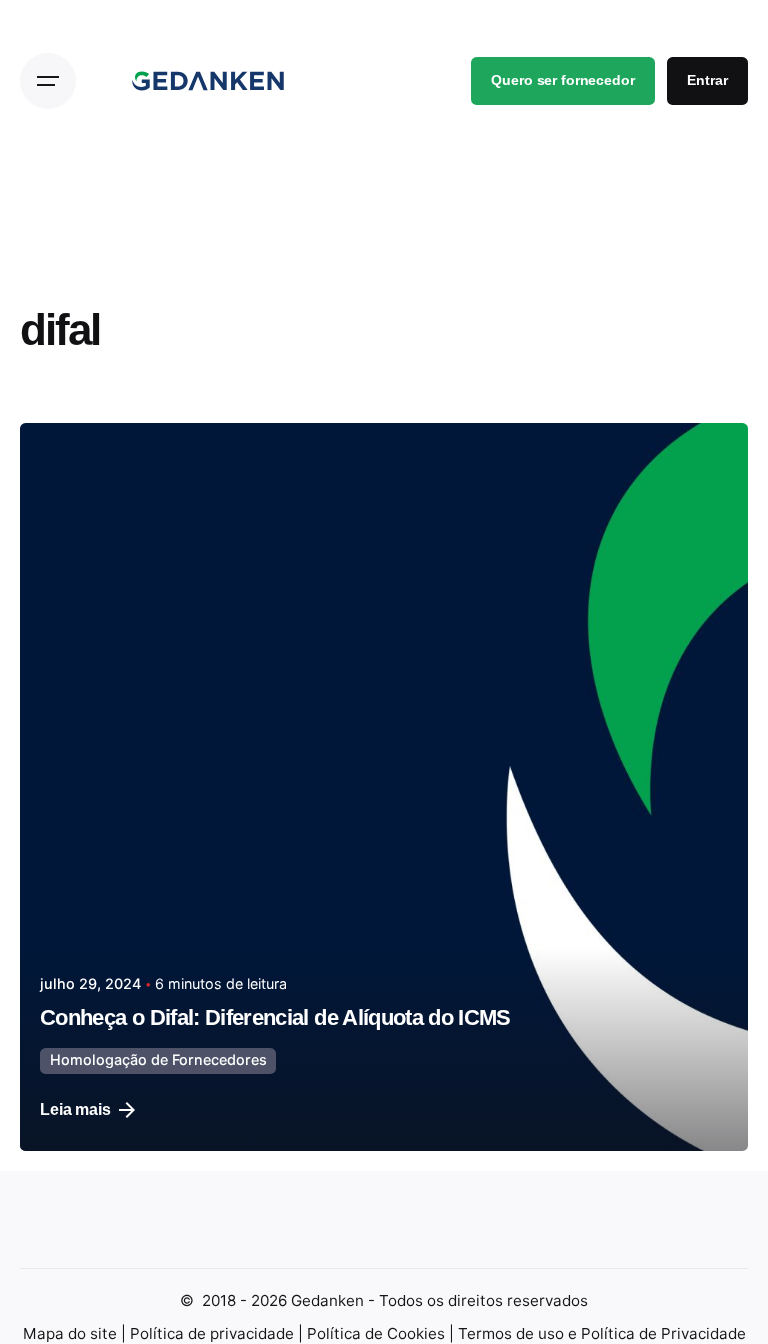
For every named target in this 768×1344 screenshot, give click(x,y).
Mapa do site (72, 1333)
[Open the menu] (48, 81)
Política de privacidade (214, 1333)
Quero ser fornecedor (562, 80)
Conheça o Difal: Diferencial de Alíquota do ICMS (278, 1017)
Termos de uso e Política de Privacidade (602, 1333)
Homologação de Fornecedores (158, 1059)
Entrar (707, 80)
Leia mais (75, 1109)
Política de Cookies (378, 1333)
